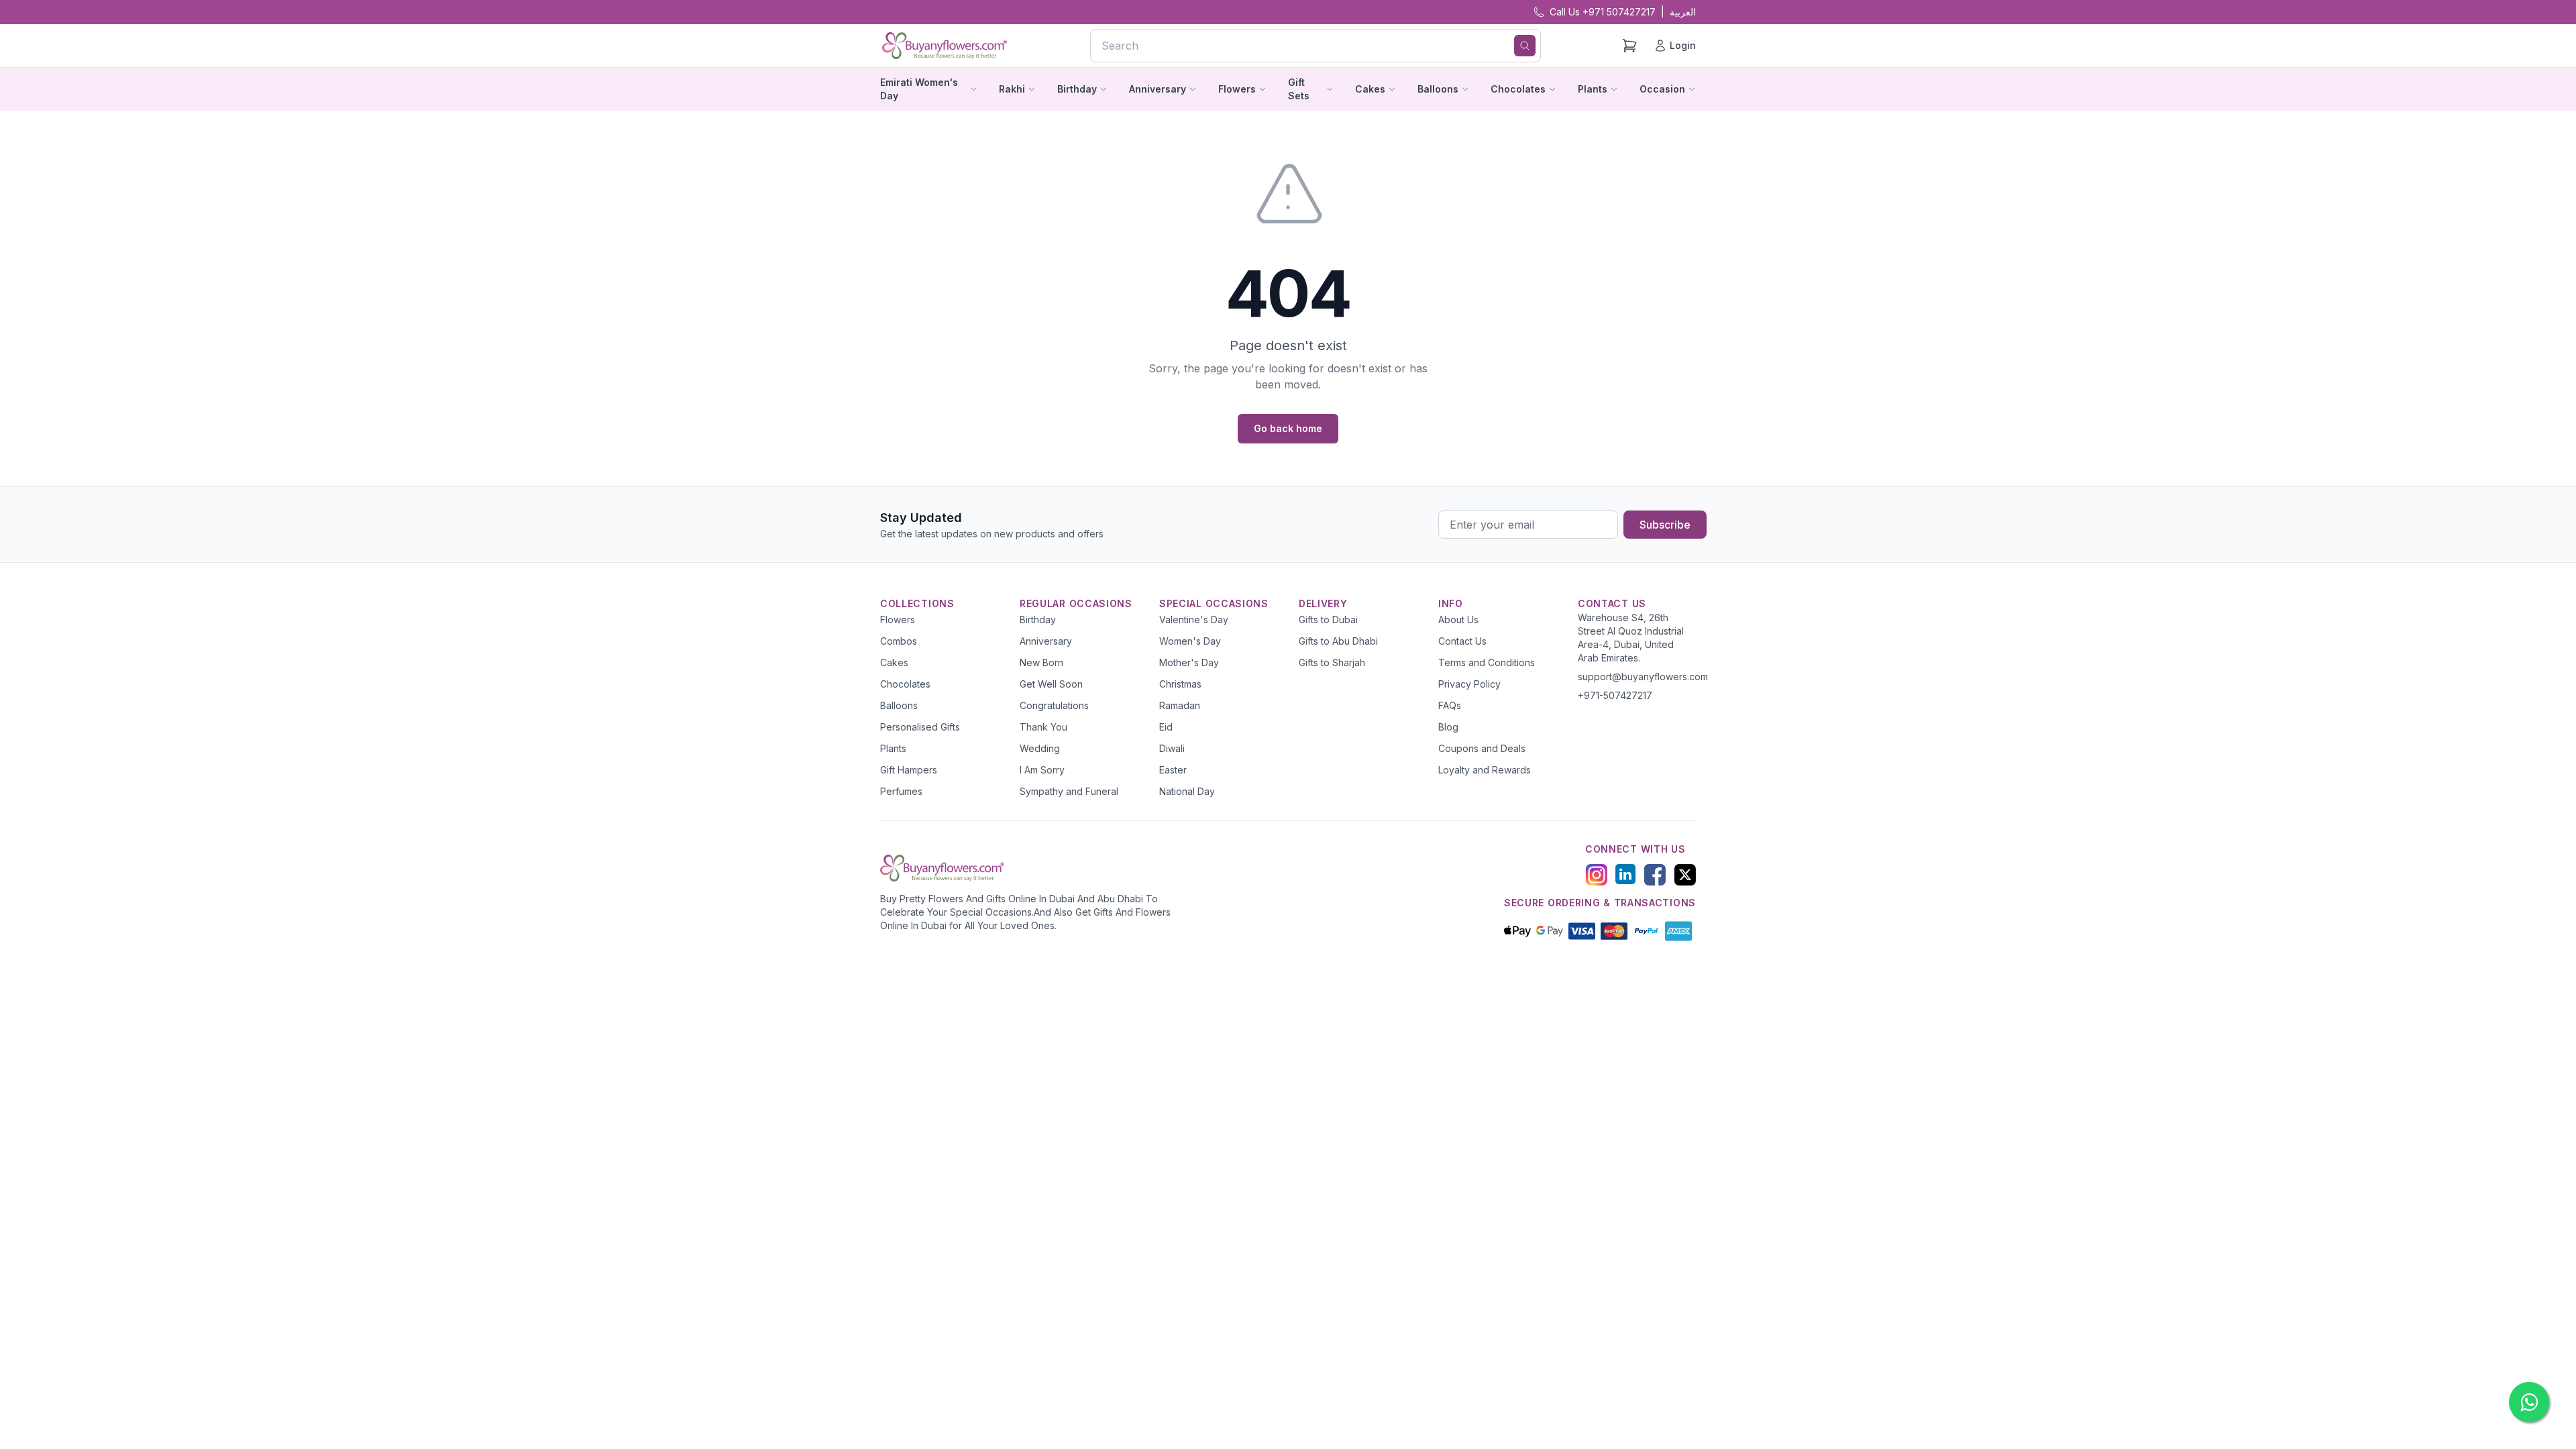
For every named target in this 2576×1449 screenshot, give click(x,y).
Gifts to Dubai (1328, 620)
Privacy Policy (1469, 684)
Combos (899, 641)
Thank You (1043, 727)
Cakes (894, 662)
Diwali (1172, 748)
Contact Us (1462, 641)
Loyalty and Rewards (1485, 770)
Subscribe (1665, 525)
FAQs (1450, 705)
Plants (893, 748)
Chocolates (905, 684)
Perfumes (901, 791)
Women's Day (1190, 641)
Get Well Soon (1051, 684)
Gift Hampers (909, 770)
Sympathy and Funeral (1069, 791)
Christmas (1180, 684)
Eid (1166, 727)
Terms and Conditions (1487, 662)
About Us (1458, 620)
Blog (1448, 727)
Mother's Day (1189, 662)
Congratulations (1054, 705)
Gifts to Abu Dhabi (1338, 641)
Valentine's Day (1194, 620)
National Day (1187, 791)
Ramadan (1180, 705)
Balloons (899, 705)
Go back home (1288, 428)
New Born (1041, 662)
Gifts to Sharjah (1332, 662)
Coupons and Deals (1482, 748)
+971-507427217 (1615, 695)
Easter (1173, 770)
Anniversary (1046, 641)
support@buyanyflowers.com (1643, 677)
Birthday (1038, 620)
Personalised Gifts (920, 727)
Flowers (898, 620)
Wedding (1040, 748)
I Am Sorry (1042, 770)
